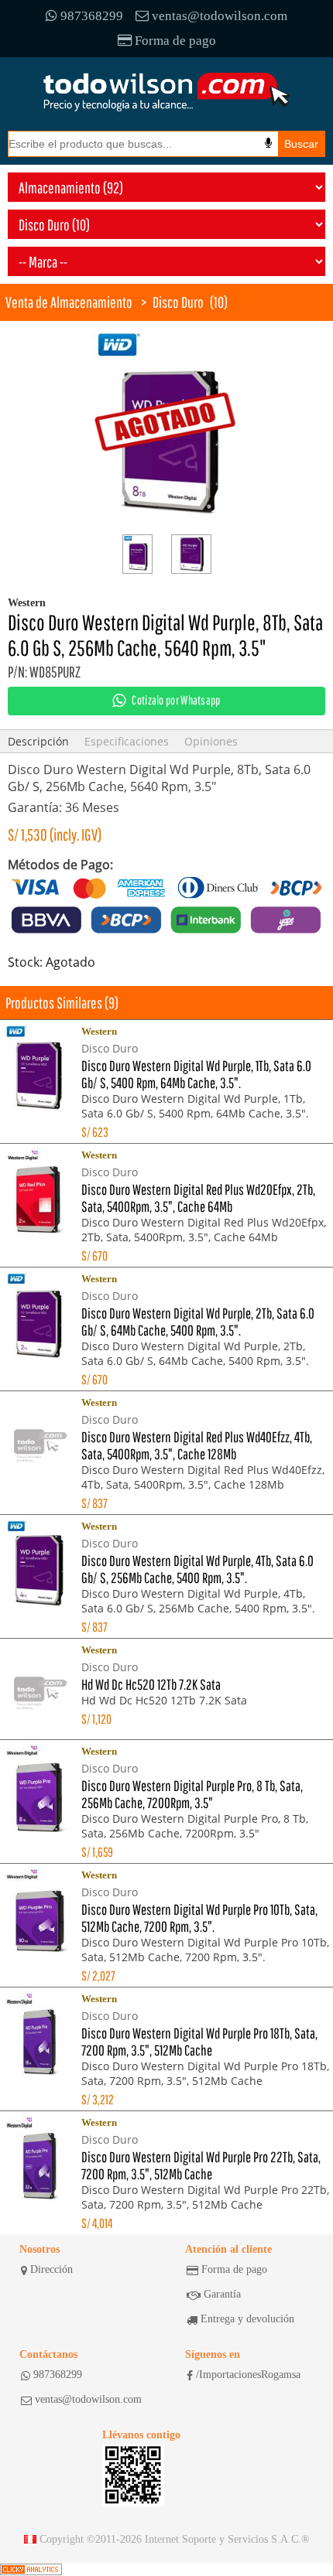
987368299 (92, 16)
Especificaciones (127, 741)
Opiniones (211, 741)
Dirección (51, 2269)
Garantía (222, 2294)
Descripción (38, 741)
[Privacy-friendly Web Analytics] (31, 2570)
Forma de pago (175, 41)
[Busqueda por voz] (268, 143)
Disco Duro (178, 302)
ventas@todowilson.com (220, 16)
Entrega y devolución (247, 2319)
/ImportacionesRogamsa (248, 2375)
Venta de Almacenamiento (69, 302)
